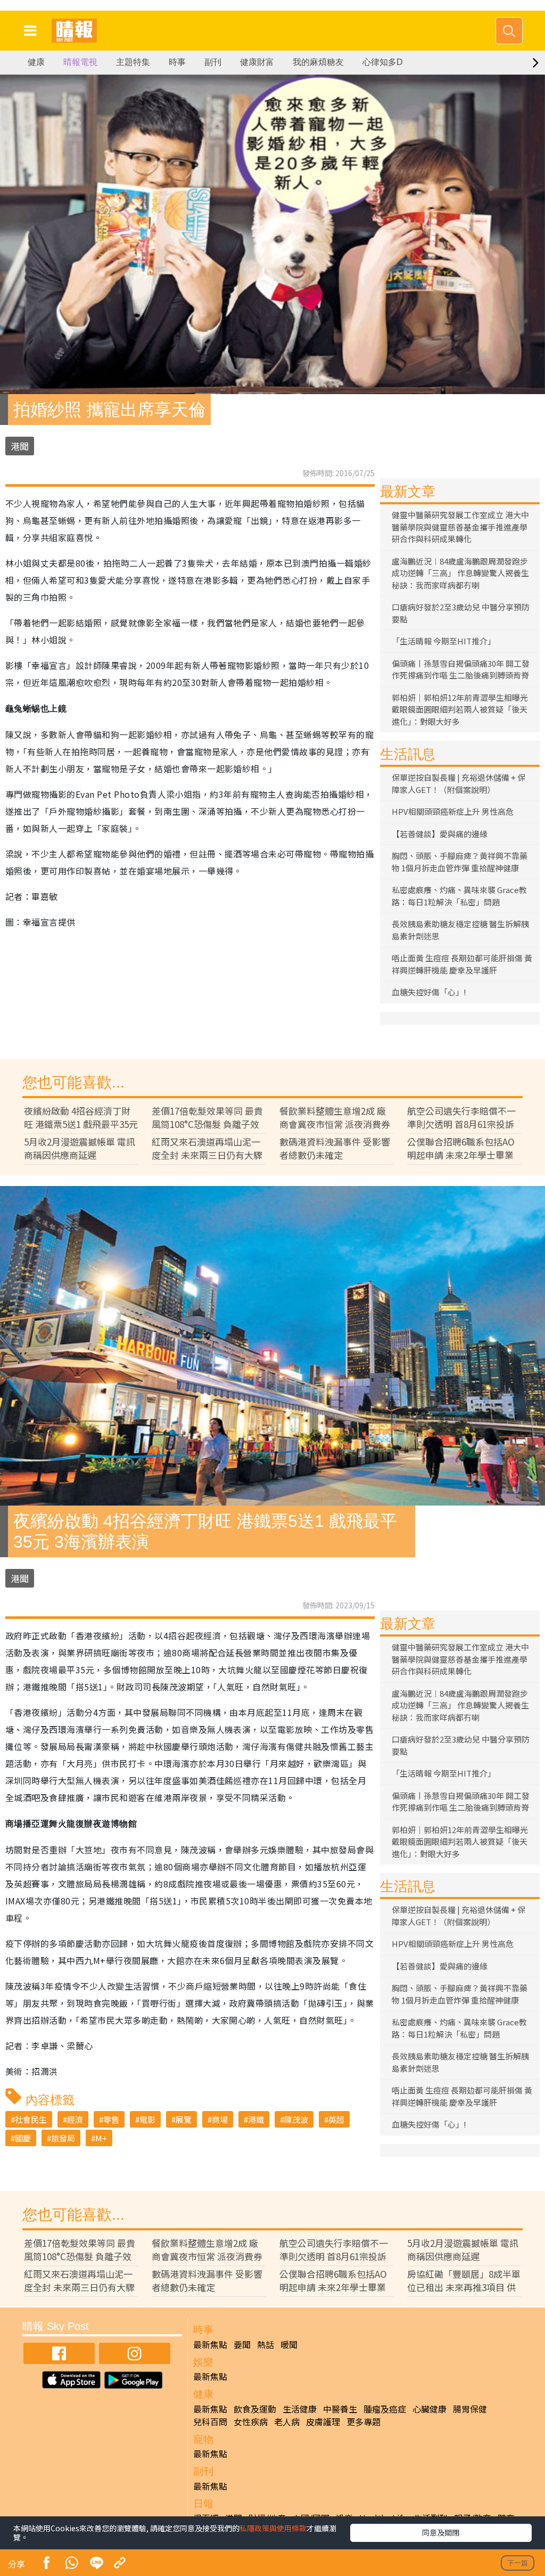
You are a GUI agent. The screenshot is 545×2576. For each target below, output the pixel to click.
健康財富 (257, 62)
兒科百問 (210, 2422)
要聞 (242, 2344)
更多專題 (364, 2422)
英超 (336, 2119)
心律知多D (383, 62)
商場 (220, 2119)
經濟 (75, 2119)
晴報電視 (80, 62)
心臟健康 (430, 2409)
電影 (147, 2119)
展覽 (184, 2119)
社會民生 (31, 2119)
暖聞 (289, 2344)
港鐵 (256, 2119)
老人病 (287, 2422)
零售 (111, 2119)
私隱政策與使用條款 (273, 2528)
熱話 (266, 2344)
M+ (101, 2138)
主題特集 (133, 62)
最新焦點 (210, 2344)
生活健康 (300, 2409)
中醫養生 (340, 2409)
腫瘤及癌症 (385, 2409)
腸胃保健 (470, 2409)
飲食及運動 (255, 2409)
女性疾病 (251, 2422)
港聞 (20, 446)
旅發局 (63, 2138)
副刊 (213, 62)
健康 (36, 62)
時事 (177, 62)
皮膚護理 (323, 2422)
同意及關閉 (441, 2532)
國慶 (23, 2138)
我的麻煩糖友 (318, 62)
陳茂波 (296, 2119)
